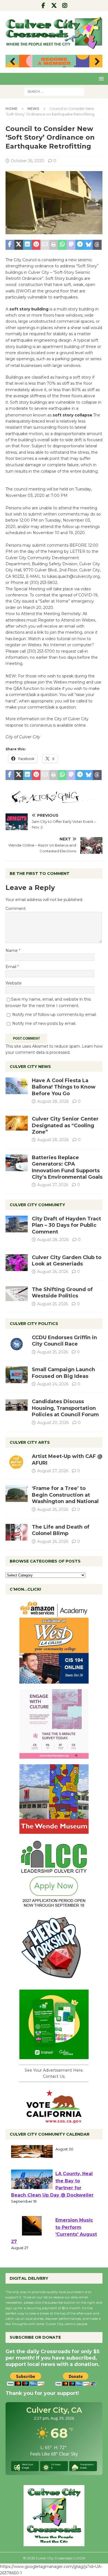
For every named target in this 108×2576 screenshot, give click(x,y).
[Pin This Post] (36, 245)
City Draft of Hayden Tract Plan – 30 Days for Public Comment (66, 1225)
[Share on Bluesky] (89, 245)
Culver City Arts (30, 1442)
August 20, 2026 (53, 1423)
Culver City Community (37, 1205)
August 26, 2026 (53, 1272)
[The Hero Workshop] (54, 1981)
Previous (12, 62)
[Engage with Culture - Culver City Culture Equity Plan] (54, 1755)
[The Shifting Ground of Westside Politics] (17, 1294)
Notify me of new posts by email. (44, 1023)
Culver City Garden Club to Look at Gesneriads (67, 1261)
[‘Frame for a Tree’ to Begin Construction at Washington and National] (17, 1494)
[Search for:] (54, 91)
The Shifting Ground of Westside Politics (62, 1293)
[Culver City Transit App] (54, 2056)
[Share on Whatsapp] (62, 245)
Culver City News (30, 1067)
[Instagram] (65, 6)
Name (12, 951)
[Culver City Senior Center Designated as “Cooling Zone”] (17, 1123)
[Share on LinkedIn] (27, 245)
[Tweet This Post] (19, 245)
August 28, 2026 (53, 1101)
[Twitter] (54, 6)
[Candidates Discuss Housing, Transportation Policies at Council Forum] (17, 1407)
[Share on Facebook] (10, 245)
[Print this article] (54, 245)
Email (11, 967)
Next (96, 62)
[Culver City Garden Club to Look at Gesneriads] (17, 1263)
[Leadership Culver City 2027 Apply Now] (54, 1906)
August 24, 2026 (53, 1384)
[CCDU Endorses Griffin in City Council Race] (17, 1343)
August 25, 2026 (52, 1304)
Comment (16, 909)
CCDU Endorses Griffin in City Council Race (64, 1341)
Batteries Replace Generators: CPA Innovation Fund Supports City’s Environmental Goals (67, 1167)
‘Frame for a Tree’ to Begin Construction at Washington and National (65, 1495)
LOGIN (80, 2558)
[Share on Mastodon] (71, 245)
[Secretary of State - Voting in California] (54, 2120)
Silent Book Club (75, 2155)
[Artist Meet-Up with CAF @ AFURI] (17, 1462)
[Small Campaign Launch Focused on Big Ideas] (17, 1375)
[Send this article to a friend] (45, 245)
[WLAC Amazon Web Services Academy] (54, 1680)
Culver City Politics (34, 1324)
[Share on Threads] (97, 245)
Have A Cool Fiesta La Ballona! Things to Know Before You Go (64, 1087)
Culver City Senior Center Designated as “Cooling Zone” (65, 1125)
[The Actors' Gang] (54, 800)
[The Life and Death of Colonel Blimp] (17, 1532)
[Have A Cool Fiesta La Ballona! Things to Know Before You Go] (17, 1086)
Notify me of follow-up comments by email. (54, 1015)
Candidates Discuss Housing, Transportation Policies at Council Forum (65, 1408)
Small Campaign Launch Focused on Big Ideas (63, 1373)
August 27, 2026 (53, 1185)
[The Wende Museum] (54, 1830)
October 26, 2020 (28, 161)
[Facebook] (43, 6)
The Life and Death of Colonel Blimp (61, 1530)
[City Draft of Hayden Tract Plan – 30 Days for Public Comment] (17, 1224)
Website (14, 983)
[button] (100, 79)
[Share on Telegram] (80, 245)
